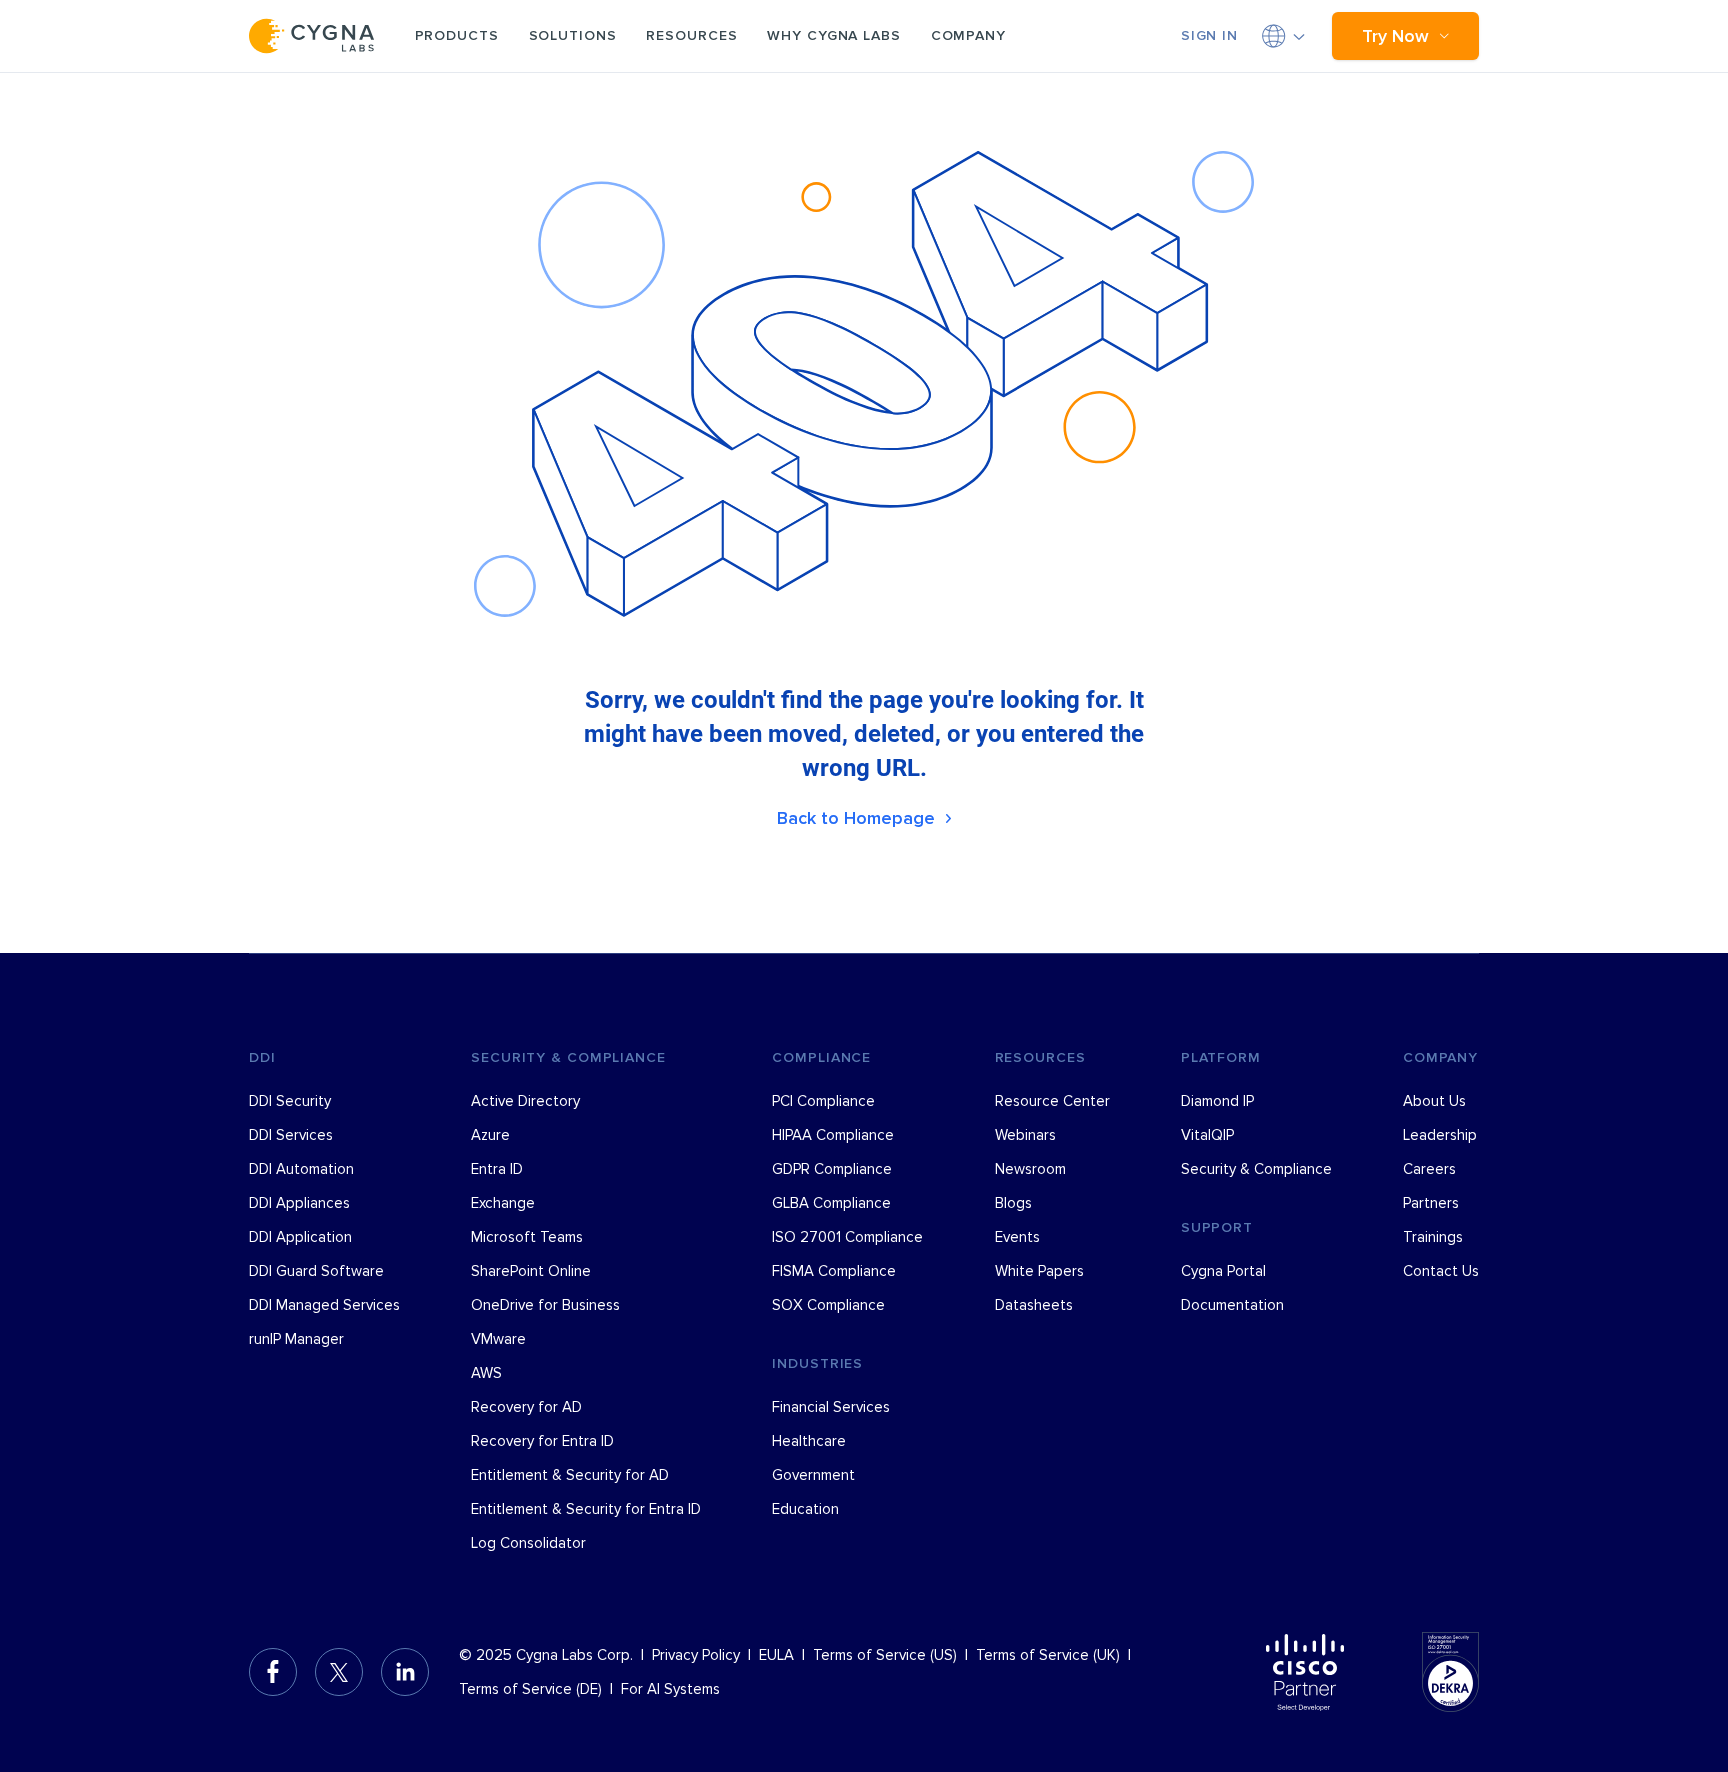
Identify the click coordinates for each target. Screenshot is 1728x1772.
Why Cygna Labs (833, 35)
